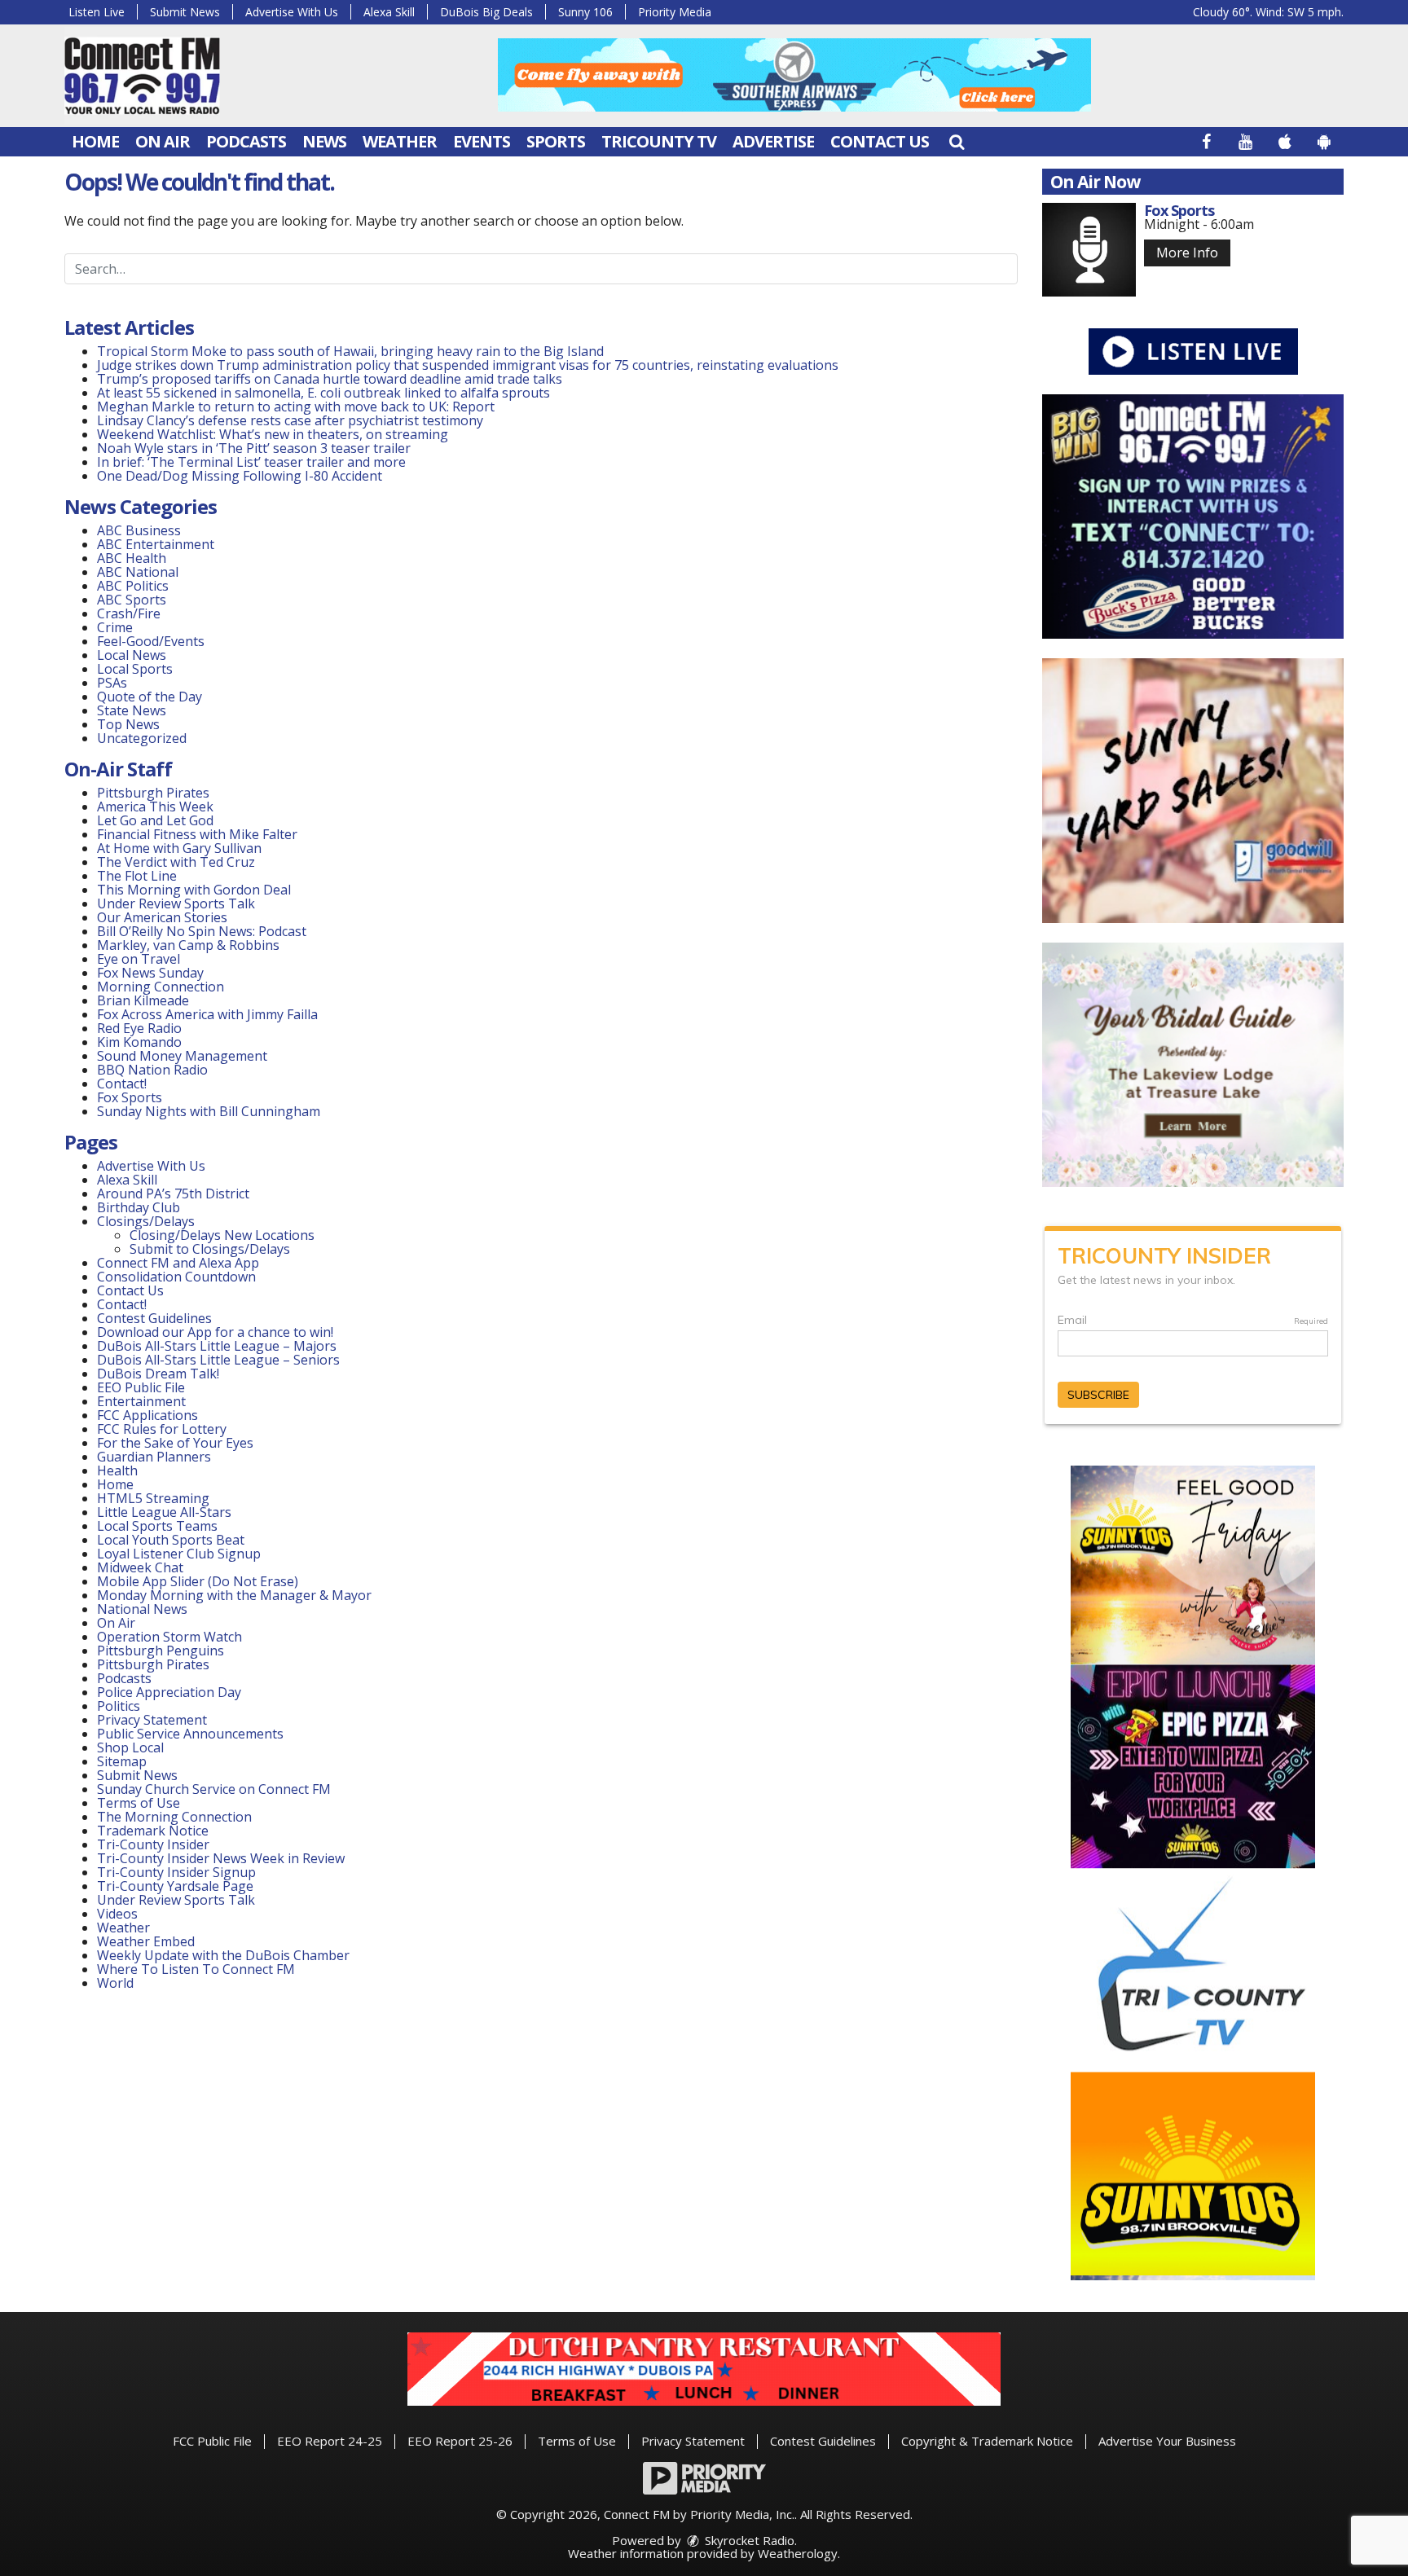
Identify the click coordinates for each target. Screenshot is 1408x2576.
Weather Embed (146, 1941)
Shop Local (130, 1747)
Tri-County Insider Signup (176, 1872)
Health (117, 1470)
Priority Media (675, 12)
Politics (119, 1706)
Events (482, 141)
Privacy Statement (152, 1720)
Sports (556, 141)
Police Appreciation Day (169, 1692)
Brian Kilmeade (143, 1000)
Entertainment (141, 1401)
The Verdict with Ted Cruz (176, 862)
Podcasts (246, 141)
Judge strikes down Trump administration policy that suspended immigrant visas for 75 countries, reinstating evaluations (468, 365)
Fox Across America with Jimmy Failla (207, 1014)
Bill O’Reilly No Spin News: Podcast (202, 931)
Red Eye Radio (139, 1028)
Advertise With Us (292, 12)
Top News (128, 724)
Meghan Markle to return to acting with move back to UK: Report (296, 407)
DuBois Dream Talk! (158, 1374)
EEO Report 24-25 (330, 2441)
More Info (1187, 253)
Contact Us (880, 141)
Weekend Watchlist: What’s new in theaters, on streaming (273, 434)
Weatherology (798, 2553)
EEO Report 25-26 (460, 2441)
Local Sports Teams (157, 1526)
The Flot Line (137, 876)
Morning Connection (161, 987)
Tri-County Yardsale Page (175, 1886)
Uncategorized (142, 738)
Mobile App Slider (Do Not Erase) (198, 1581)
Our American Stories (162, 917)
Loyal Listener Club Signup (179, 1554)
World (115, 1983)
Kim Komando (139, 1042)
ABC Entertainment (156, 544)
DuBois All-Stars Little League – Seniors (218, 1360)
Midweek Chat (140, 1567)
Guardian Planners (154, 1457)
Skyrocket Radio (748, 2540)
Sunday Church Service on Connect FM (214, 1789)
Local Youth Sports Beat (171, 1540)
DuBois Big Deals (486, 12)
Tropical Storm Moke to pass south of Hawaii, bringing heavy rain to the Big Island (350, 351)
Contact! (122, 1084)
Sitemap (122, 1761)
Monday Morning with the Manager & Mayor (234, 1595)
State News (132, 710)
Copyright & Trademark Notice (987, 2441)
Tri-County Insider (153, 1844)
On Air (163, 141)
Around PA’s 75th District (173, 1193)
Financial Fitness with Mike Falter (197, 834)
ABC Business (139, 530)
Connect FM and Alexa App (178, 1263)
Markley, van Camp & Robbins (188, 945)
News (324, 141)
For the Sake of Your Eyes (175, 1443)
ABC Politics (133, 586)
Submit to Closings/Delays (210, 1249)
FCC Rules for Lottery (162, 1429)
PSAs (112, 683)
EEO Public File (141, 1387)
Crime (115, 627)
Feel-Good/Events (151, 641)
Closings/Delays (146, 1221)
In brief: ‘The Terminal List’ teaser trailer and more (251, 462)
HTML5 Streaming (153, 1498)
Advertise (773, 141)
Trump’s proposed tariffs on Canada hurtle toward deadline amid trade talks (330, 379)
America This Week (155, 807)
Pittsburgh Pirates (153, 793)
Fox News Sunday (150, 973)
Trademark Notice (153, 1831)
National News (142, 1609)
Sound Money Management (182, 1056)
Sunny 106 (585, 12)
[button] (957, 141)
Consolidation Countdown (176, 1277)
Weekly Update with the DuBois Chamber (223, 1955)
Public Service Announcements (190, 1734)
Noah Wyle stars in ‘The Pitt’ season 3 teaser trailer (254, 448)
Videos (117, 1914)
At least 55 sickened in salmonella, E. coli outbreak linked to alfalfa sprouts (323, 393)
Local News (132, 655)
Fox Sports (130, 1097)
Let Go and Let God (155, 820)
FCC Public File (212, 2441)
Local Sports (135, 669)
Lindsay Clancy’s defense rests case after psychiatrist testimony (290, 420)
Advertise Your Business (1167, 2441)
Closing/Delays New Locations (222, 1235)
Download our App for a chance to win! (215, 1332)
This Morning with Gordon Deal (194, 890)
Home (95, 141)
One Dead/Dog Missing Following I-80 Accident (241, 476)
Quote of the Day (150, 697)
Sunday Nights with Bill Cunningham (209, 1111)
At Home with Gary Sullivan (179, 848)
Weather (400, 141)
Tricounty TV (659, 141)
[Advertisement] (794, 75)
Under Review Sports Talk (176, 903)
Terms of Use (139, 1803)
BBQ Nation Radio (152, 1070)
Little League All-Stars (164, 1512)
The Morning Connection (174, 1817)
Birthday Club (139, 1207)
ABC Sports (132, 600)
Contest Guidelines (154, 1318)
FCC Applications (147, 1415)
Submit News (185, 12)
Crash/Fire (129, 613)
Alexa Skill (389, 12)
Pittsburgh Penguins (161, 1651)
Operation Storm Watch (169, 1637)
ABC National (138, 572)
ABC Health (132, 558)
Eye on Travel (139, 959)
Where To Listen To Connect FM (196, 1969)
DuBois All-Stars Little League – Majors (217, 1346)
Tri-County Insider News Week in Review (221, 1858)
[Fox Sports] (1089, 250)
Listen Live (97, 12)
